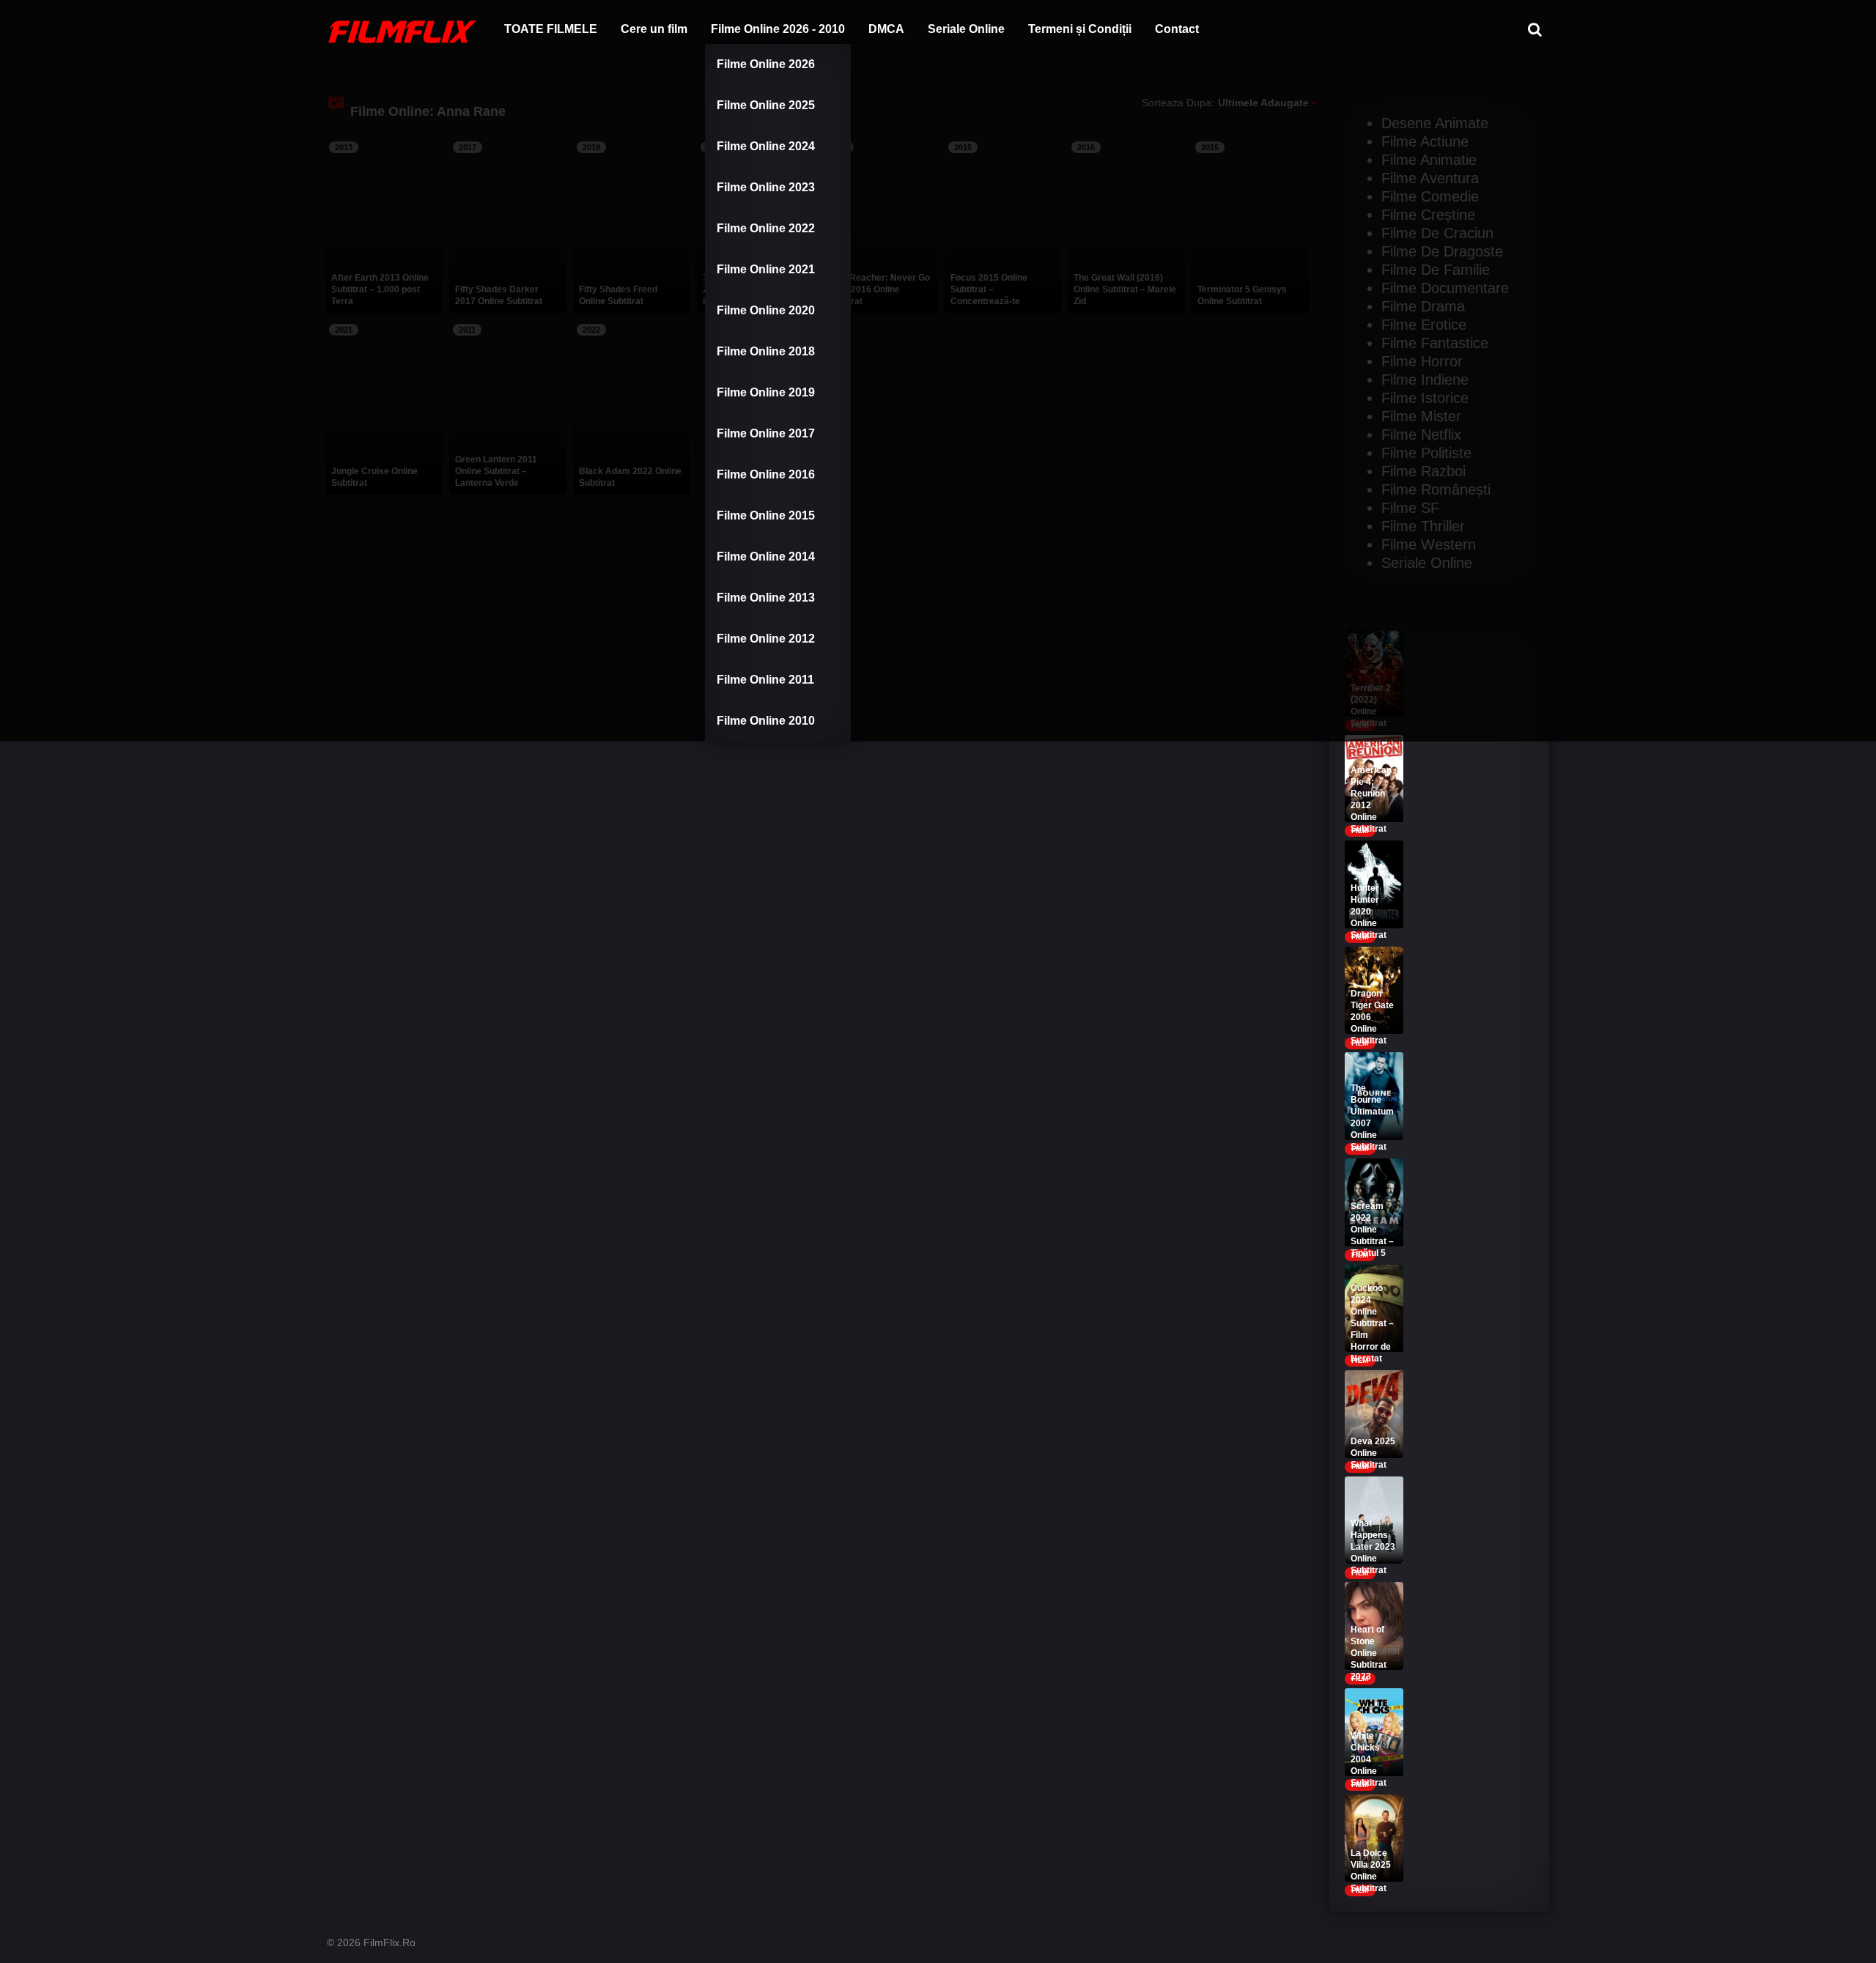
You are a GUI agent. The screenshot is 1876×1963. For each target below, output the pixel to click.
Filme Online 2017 (766, 433)
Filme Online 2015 (766, 515)
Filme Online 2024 (766, 146)
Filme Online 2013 (766, 598)
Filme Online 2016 (766, 474)
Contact (1177, 29)
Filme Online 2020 (766, 310)
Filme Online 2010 (766, 721)
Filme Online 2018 (766, 351)
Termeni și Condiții (1080, 29)
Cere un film (654, 29)
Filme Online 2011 (765, 680)
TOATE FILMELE (551, 29)
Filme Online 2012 (766, 639)
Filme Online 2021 (766, 269)
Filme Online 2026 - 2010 (778, 29)
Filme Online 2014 (766, 557)
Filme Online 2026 (766, 64)
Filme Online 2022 (766, 228)
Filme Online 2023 (766, 187)
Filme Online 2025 (766, 105)
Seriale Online (966, 29)
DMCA (886, 29)
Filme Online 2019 (766, 392)
